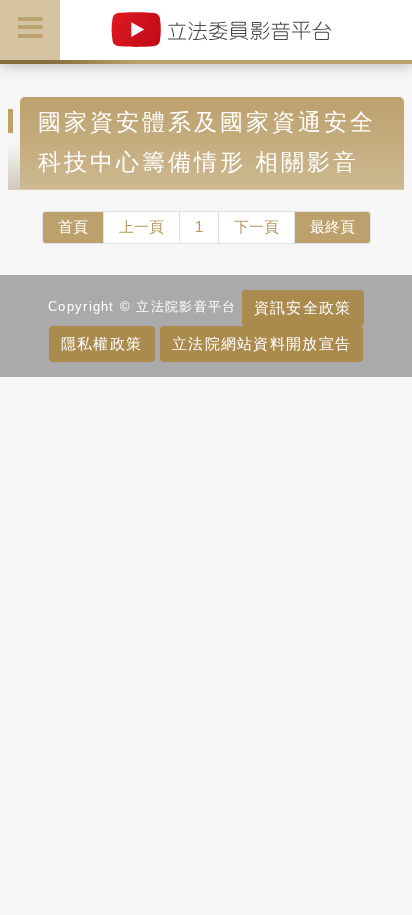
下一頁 (256, 226)
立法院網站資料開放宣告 (261, 343)
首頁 (73, 226)
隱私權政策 (101, 343)
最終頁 (332, 226)
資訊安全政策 (303, 307)
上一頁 (141, 226)
